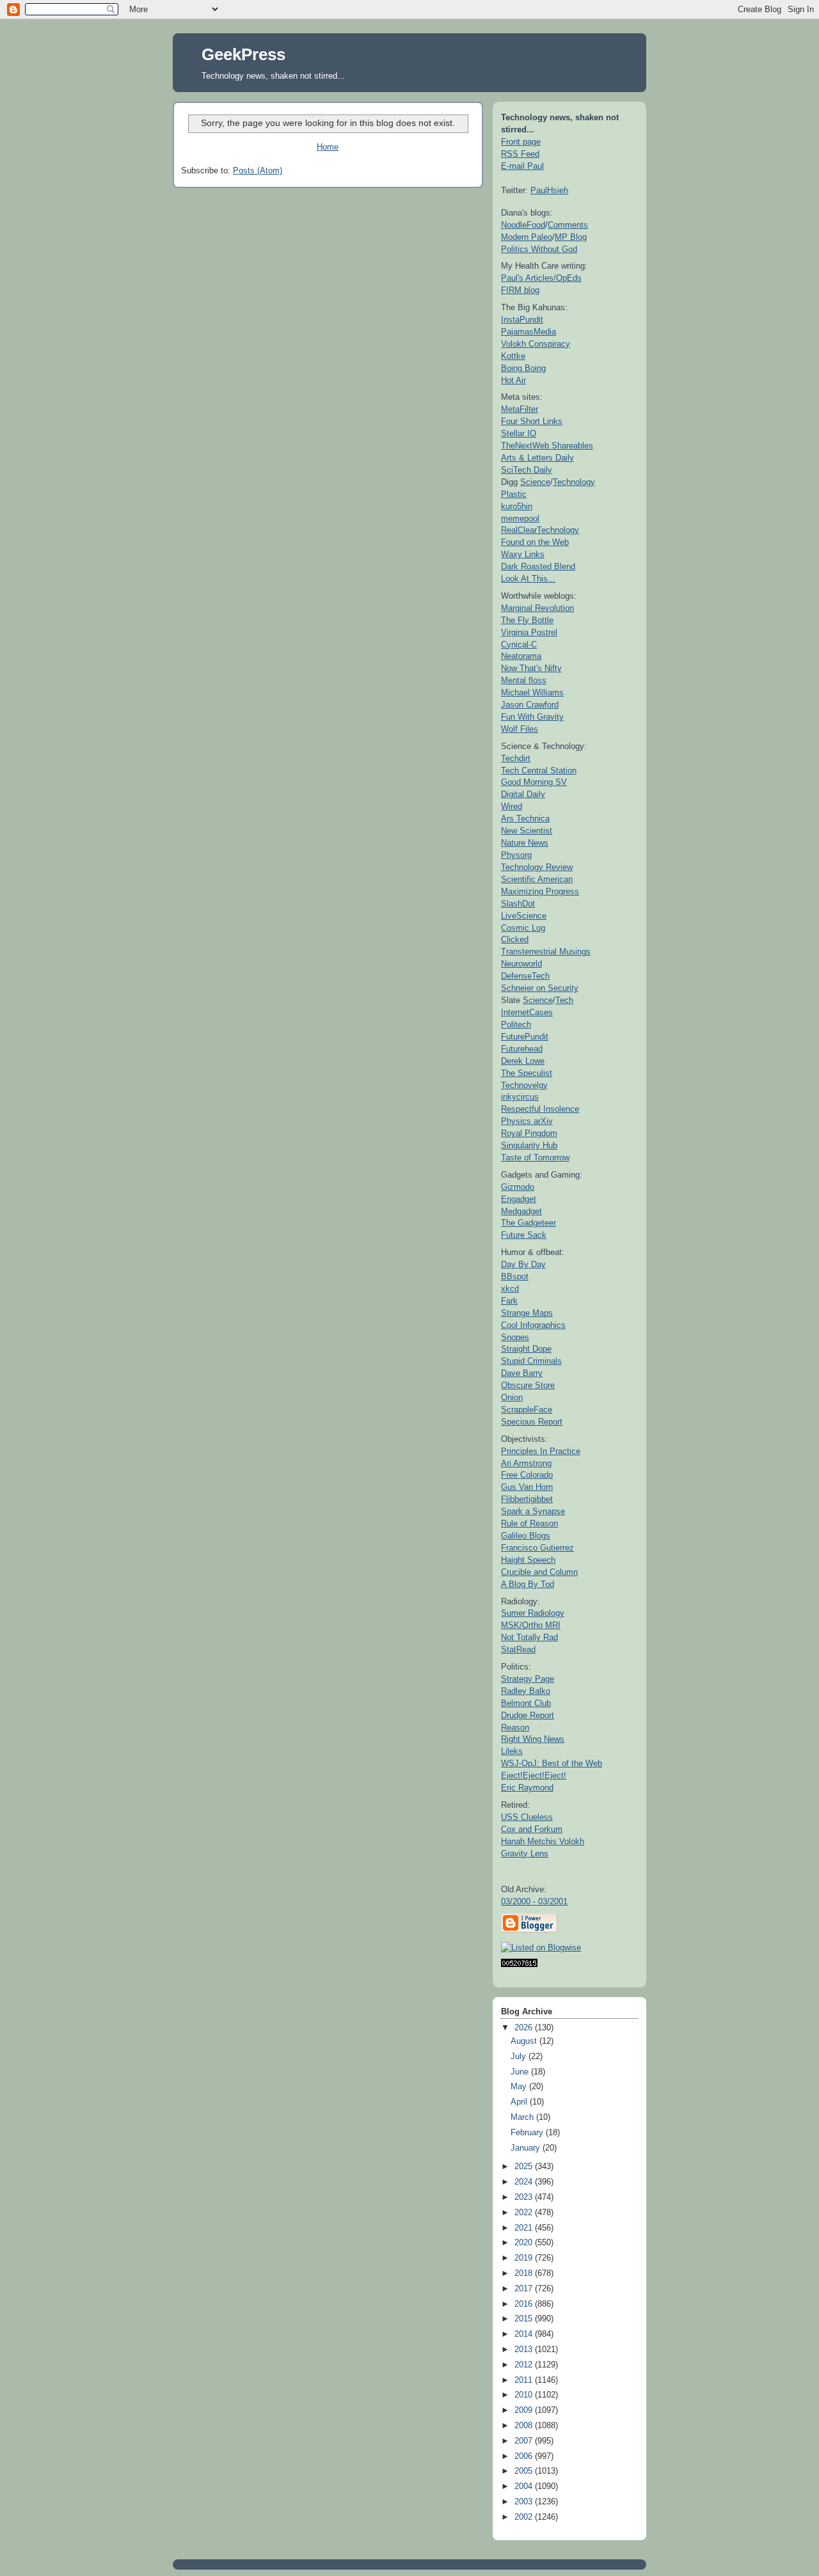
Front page (521, 142)
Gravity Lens (525, 1853)
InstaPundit (522, 320)
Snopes (515, 1337)
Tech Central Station (539, 770)
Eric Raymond (527, 1788)
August (525, 2041)
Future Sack (524, 1235)
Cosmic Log (523, 928)
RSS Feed (520, 154)
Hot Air (513, 380)
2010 (525, 2395)
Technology (574, 482)
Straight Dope (526, 1349)
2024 (525, 2182)
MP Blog (571, 237)
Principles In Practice (541, 1451)
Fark (509, 1301)
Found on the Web (535, 542)
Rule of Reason (529, 1523)
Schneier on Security (540, 988)
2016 (525, 2304)
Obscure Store (528, 1385)
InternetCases (527, 1012)
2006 (525, 2456)
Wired (512, 806)
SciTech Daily (527, 470)
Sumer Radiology (533, 1613)
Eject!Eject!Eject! (534, 1775)
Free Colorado (527, 1475)
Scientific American (537, 879)
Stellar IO (519, 433)
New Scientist (527, 831)
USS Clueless (527, 1817)
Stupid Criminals (531, 1361)
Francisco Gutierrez (537, 1548)
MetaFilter (520, 409)
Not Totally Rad (529, 1637)
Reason (515, 1727)
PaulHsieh (549, 190)
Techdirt (516, 758)
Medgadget (521, 1211)
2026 (525, 2028)
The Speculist (527, 1073)
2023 (525, 2197)
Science (535, 482)
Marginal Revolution (537, 608)
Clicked (515, 939)
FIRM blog (520, 290)
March (523, 2117)
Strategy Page (528, 1679)
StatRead (518, 1649)
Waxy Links (523, 554)
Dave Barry (522, 1373)
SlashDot (518, 904)
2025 (525, 2167)
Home (328, 147)
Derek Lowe (523, 1061)
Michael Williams (532, 692)
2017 (525, 2289)
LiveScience (524, 916)
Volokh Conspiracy (536, 344)
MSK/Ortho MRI (531, 1625)
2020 (525, 2243)
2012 (525, 2365)
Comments (568, 225)
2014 (525, 2334)
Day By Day (523, 1264)
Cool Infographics (533, 1325)
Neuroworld (521, 964)
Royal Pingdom (529, 1133)
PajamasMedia (529, 332)
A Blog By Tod (528, 1584)
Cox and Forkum (532, 1829)
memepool (520, 518)
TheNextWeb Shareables (547, 446)
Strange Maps (527, 1313)
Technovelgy (524, 1085)
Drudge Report (528, 1715)
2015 (525, 2319)
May (520, 2087)
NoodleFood (523, 225)
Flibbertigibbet (527, 1499)
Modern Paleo (527, 237)
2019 (525, 2258)
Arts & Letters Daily (537, 458)
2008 (525, 2426)
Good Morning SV (534, 782)
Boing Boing (523, 368)
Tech (564, 1000)
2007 (525, 2441)
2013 (525, 2350)
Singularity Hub (529, 1145)
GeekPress (243, 54)
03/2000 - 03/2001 (534, 1901)
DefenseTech (525, 976)
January (527, 2148)
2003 (525, 2502)
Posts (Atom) (258, 171)
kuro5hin (517, 506)
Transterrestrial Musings (546, 952)
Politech (516, 1024)
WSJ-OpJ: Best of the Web (552, 1763)
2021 (525, 2228)
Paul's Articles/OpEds (541, 278)
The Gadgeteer (529, 1223)
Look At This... (528, 579)
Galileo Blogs (526, 1536)
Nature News (525, 843)
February (528, 2133)
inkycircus (520, 1097)
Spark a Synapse (533, 1511)
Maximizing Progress (540, 891)
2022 (525, 2213)
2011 (525, 2380)
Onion (512, 1397)
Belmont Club (526, 1703)
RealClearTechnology (540, 530)
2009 (525, 2410)
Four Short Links (532, 421)
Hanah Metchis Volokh (543, 1841)
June (521, 2072)
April (520, 2102)
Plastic (514, 494)
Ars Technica (525, 818)
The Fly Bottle (527, 620)
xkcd (510, 1289)
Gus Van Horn (527, 1487)
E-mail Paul (522, 166)
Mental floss (524, 680)
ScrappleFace (527, 1410)
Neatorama (521, 656)
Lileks (512, 1751)
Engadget (519, 1199)
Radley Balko (526, 1691)
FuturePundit (525, 1037)
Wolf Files (520, 729)
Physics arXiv (527, 1121)
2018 (525, 2273)
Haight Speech (528, 1560)
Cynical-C (519, 644)
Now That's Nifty (531, 668)
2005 (525, 2471)
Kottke (513, 356)
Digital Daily (523, 794)
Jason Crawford (530, 705)
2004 (525, 2486)
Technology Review (537, 867)
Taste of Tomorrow (535, 1158)
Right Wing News (533, 1739)
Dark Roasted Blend (538, 566)
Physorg (516, 855)
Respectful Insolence (540, 1109)
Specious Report (532, 1422)
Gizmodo (518, 1187)
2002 (525, 2517)
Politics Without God (539, 249)
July (520, 2057)
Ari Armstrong (526, 1463)
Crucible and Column (539, 1572)
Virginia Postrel (529, 632)
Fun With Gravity (532, 717)
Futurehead (522, 1049)
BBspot (515, 1276)
